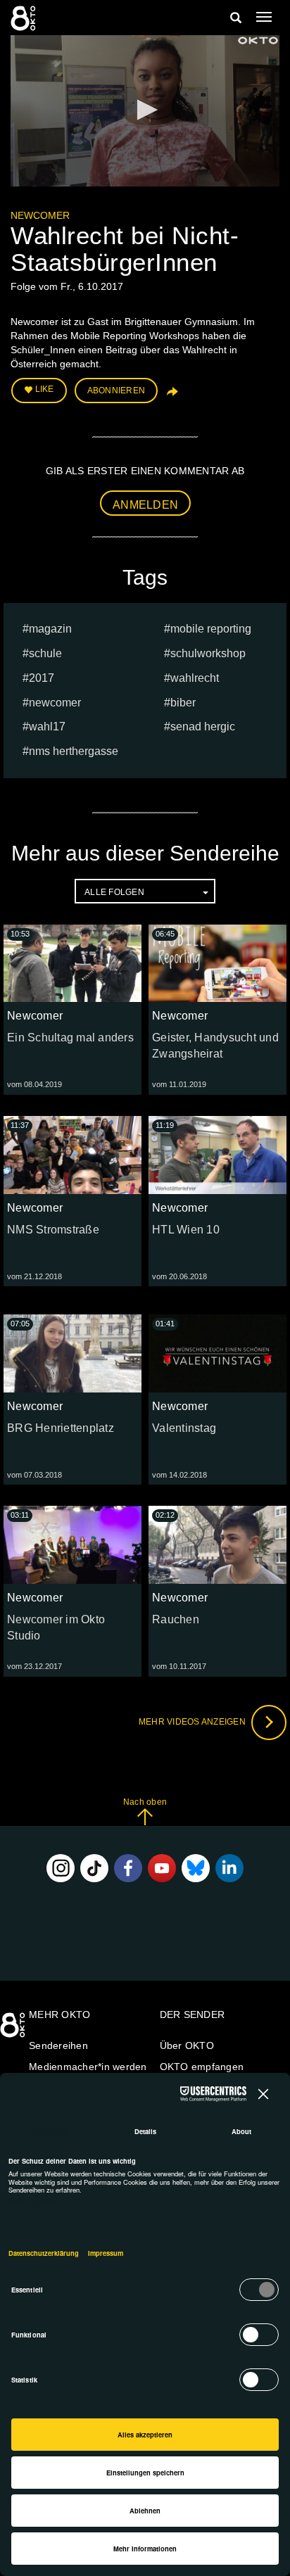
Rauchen (176, 1619)
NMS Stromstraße (53, 1230)
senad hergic (203, 727)
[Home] (14, 2030)
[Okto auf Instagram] (61, 1868)
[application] (145, 111)
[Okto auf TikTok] (94, 1868)
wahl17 (47, 727)
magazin (50, 629)
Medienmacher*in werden (88, 2067)
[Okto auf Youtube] (162, 1868)
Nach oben (145, 1802)
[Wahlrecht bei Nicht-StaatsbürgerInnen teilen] (171, 396)
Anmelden (145, 505)
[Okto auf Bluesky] (196, 1868)
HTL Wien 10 (186, 1230)
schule (45, 653)
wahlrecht (195, 678)
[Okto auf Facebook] (128, 1868)
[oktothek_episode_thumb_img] (72, 963)
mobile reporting (211, 629)
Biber (183, 703)
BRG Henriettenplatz (61, 1428)
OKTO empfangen (202, 2067)
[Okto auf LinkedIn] (229, 1868)
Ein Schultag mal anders (70, 1038)
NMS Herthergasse (74, 751)
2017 (42, 678)
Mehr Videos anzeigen (193, 1722)
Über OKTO (187, 2045)
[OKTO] (25, 18)
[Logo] (258, 40)
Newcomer (40, 215)
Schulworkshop (208, 653)
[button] (145, 110)
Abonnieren (116, 391)
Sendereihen (58, 2045)
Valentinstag (184, 1428)
